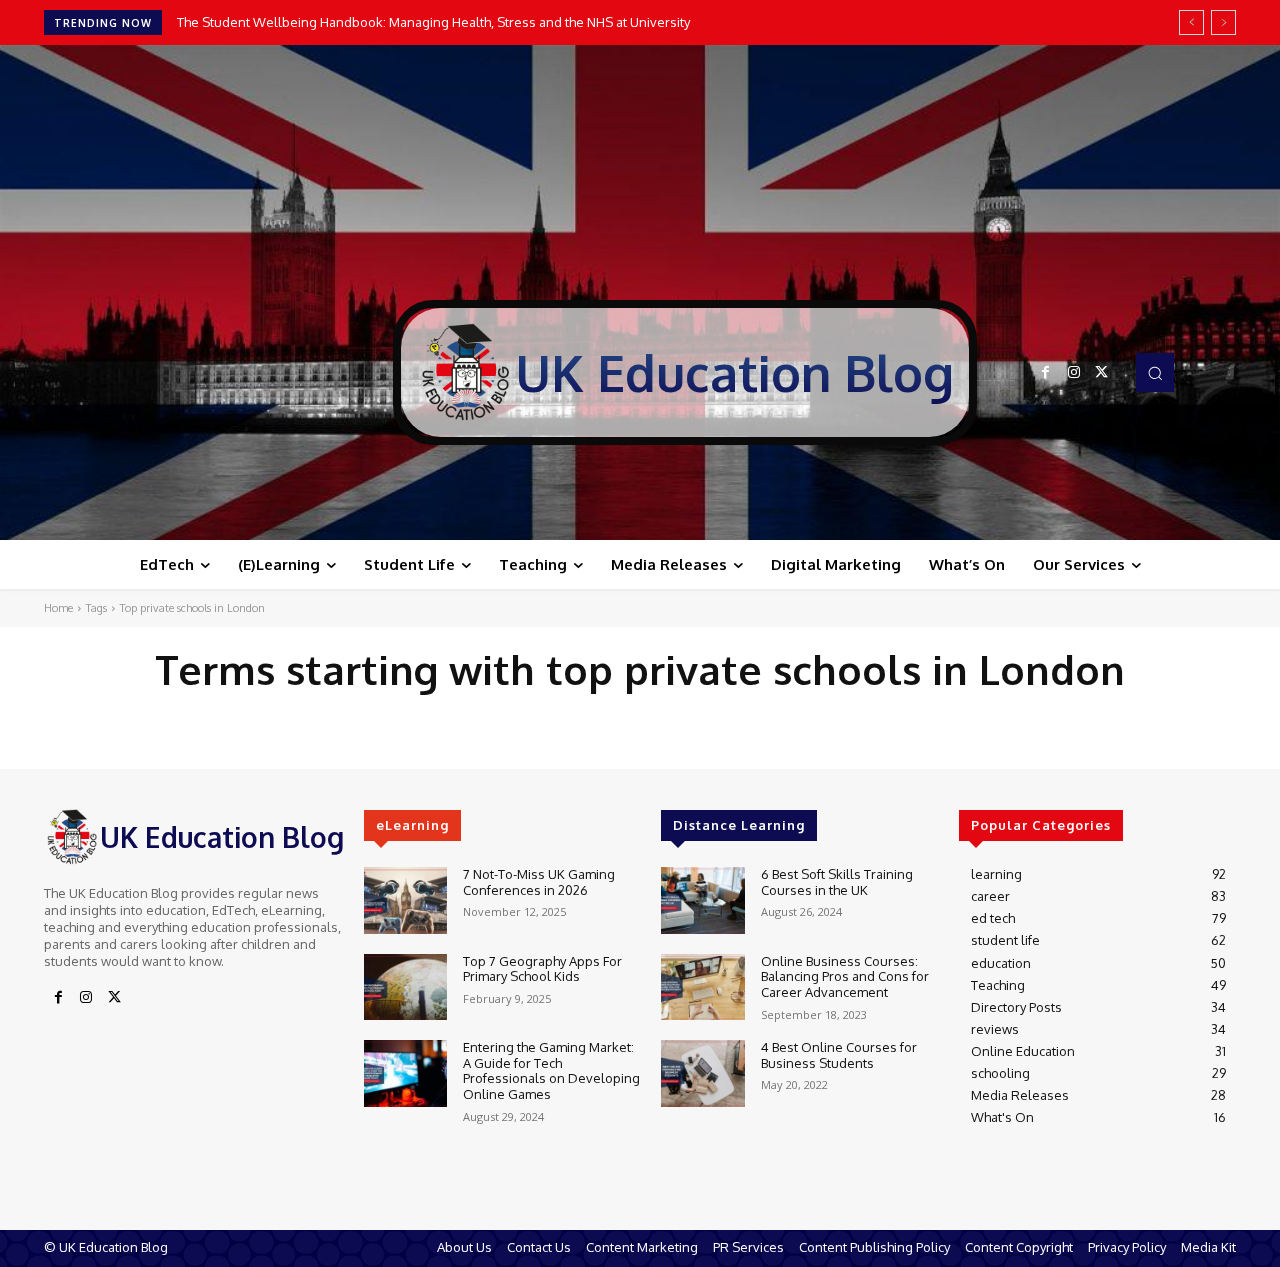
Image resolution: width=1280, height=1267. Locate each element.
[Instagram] (1074, 373)
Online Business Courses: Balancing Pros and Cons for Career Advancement (845, 976)
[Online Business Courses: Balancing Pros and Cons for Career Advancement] (702, 987)
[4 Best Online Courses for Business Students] (702, 1073)
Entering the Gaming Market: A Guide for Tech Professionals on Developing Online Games (551, 1070)
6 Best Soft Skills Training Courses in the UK (837, 882)
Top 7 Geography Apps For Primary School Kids (542, 969)
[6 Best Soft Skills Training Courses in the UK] (702, 900)
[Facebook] (1046, 373)
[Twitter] (1102, 373)
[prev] (1191, 22)
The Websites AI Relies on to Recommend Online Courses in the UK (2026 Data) (419, 22)
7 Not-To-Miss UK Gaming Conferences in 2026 (539, 882)
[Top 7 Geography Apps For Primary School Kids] (405, 987)
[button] (1155, 372)
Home (58, 608)
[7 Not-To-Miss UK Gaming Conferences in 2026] (405, 900)
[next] (1223, 22)
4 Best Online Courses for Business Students (839, 1055)
